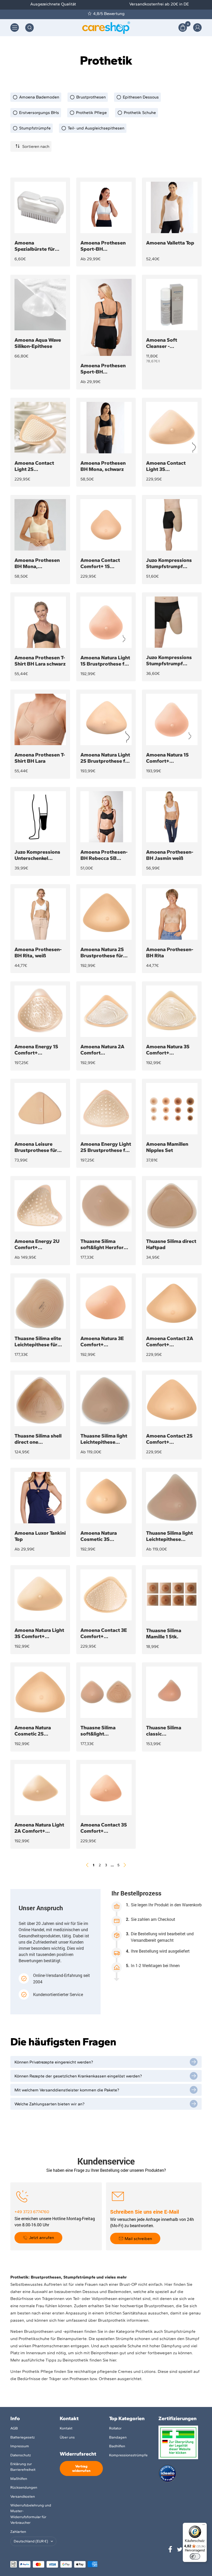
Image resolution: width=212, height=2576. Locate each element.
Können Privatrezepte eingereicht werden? (54, 2062)
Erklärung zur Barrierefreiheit (23, 2467)
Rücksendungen (24, 2487)
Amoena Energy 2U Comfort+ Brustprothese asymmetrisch (37, 1244)
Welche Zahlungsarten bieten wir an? (50, 2104)
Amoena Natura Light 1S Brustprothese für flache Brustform (105, 661)
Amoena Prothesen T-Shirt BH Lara (40, 758)
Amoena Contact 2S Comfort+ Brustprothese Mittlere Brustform (169, 1439)
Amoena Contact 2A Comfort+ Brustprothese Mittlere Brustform (170, 1341)
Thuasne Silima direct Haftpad (171, 1244)
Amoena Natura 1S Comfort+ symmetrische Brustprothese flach (170, 758)
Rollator (115, 2428)
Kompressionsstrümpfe (128, 2455)
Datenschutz (21, 2455)
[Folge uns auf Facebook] (170, 2549)
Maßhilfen (19, 2479)
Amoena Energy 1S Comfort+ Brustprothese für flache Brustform (36, 1050)
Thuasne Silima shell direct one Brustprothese (38, 1439)
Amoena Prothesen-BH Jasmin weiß (170, 855)
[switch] (195, 2556)
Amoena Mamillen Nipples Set (167, 1147)
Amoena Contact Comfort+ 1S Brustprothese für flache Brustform (102, 563)
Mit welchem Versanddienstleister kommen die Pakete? (67, 2090)
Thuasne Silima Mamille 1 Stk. (164, 1633)
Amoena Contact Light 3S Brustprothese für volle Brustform (167, 466)
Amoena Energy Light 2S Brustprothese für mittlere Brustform (106, 1147)
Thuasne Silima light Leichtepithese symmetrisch (104, 1439)
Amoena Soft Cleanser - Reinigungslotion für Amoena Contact (170, 343)
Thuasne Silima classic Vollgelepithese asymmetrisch (164, 1731)
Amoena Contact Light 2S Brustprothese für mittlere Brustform (37, 466)
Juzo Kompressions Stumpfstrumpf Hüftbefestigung (169, 563)
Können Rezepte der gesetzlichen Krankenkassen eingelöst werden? (78, 2076)
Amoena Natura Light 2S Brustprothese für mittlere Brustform (105, 758)
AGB (14, 2428)
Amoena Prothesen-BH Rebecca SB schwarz (104, 855)
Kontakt (66, 2428)
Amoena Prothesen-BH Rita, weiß (38, 952)
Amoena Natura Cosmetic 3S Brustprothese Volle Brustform (104, 1536)
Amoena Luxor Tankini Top (40, 1536)
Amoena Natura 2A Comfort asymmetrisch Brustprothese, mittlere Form (102, 1050)
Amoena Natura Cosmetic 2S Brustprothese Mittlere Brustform (37, 1731)
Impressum (20, 2446)
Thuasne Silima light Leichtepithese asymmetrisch (169, 1536)
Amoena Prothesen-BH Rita (170, 952)
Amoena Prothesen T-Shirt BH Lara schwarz (40, 661)
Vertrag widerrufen (81, 2468)
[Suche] (29, 28)
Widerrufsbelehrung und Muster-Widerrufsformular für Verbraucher (31, 2514)
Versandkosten (23, 2497)
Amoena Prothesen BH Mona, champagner (37, 563)
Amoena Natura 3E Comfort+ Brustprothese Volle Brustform (104, 1341)
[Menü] (204, 2526)
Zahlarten (18, 2532)
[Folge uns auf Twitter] (180, 2549)
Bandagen (118, 2437)
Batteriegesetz (22, 2437)
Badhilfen (117, 2446)
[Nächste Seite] (125, 1865)
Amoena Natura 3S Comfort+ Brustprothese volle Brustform (169, 1050)
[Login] (197, 28)
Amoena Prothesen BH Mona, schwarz (103, 466)
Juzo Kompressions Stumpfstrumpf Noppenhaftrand (169, 660)
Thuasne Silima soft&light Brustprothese (98, 1731)
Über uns (67, 2437)
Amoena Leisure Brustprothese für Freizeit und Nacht (36, 1147)
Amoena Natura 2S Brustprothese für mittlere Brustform (103, 952)
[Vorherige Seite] (87, 1865)
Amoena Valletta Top (170, 243)
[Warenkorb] (183, 28)
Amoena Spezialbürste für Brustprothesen (35, 246)
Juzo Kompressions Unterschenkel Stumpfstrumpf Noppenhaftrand (37, 855)
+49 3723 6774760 (32, 2212)
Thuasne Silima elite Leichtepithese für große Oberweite (38, 1341)
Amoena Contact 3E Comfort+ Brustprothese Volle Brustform (104, 1633)
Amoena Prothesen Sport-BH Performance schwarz (106, 369)
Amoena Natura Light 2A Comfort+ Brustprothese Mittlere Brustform (39, 1828)
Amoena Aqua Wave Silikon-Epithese (38, 343)
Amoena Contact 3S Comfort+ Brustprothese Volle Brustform (104, 1828)
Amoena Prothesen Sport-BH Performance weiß (103, 246)
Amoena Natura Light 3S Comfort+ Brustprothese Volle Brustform (39, 1633)
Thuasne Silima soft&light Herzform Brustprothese (104, 1244)
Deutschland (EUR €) (31, 2541)
